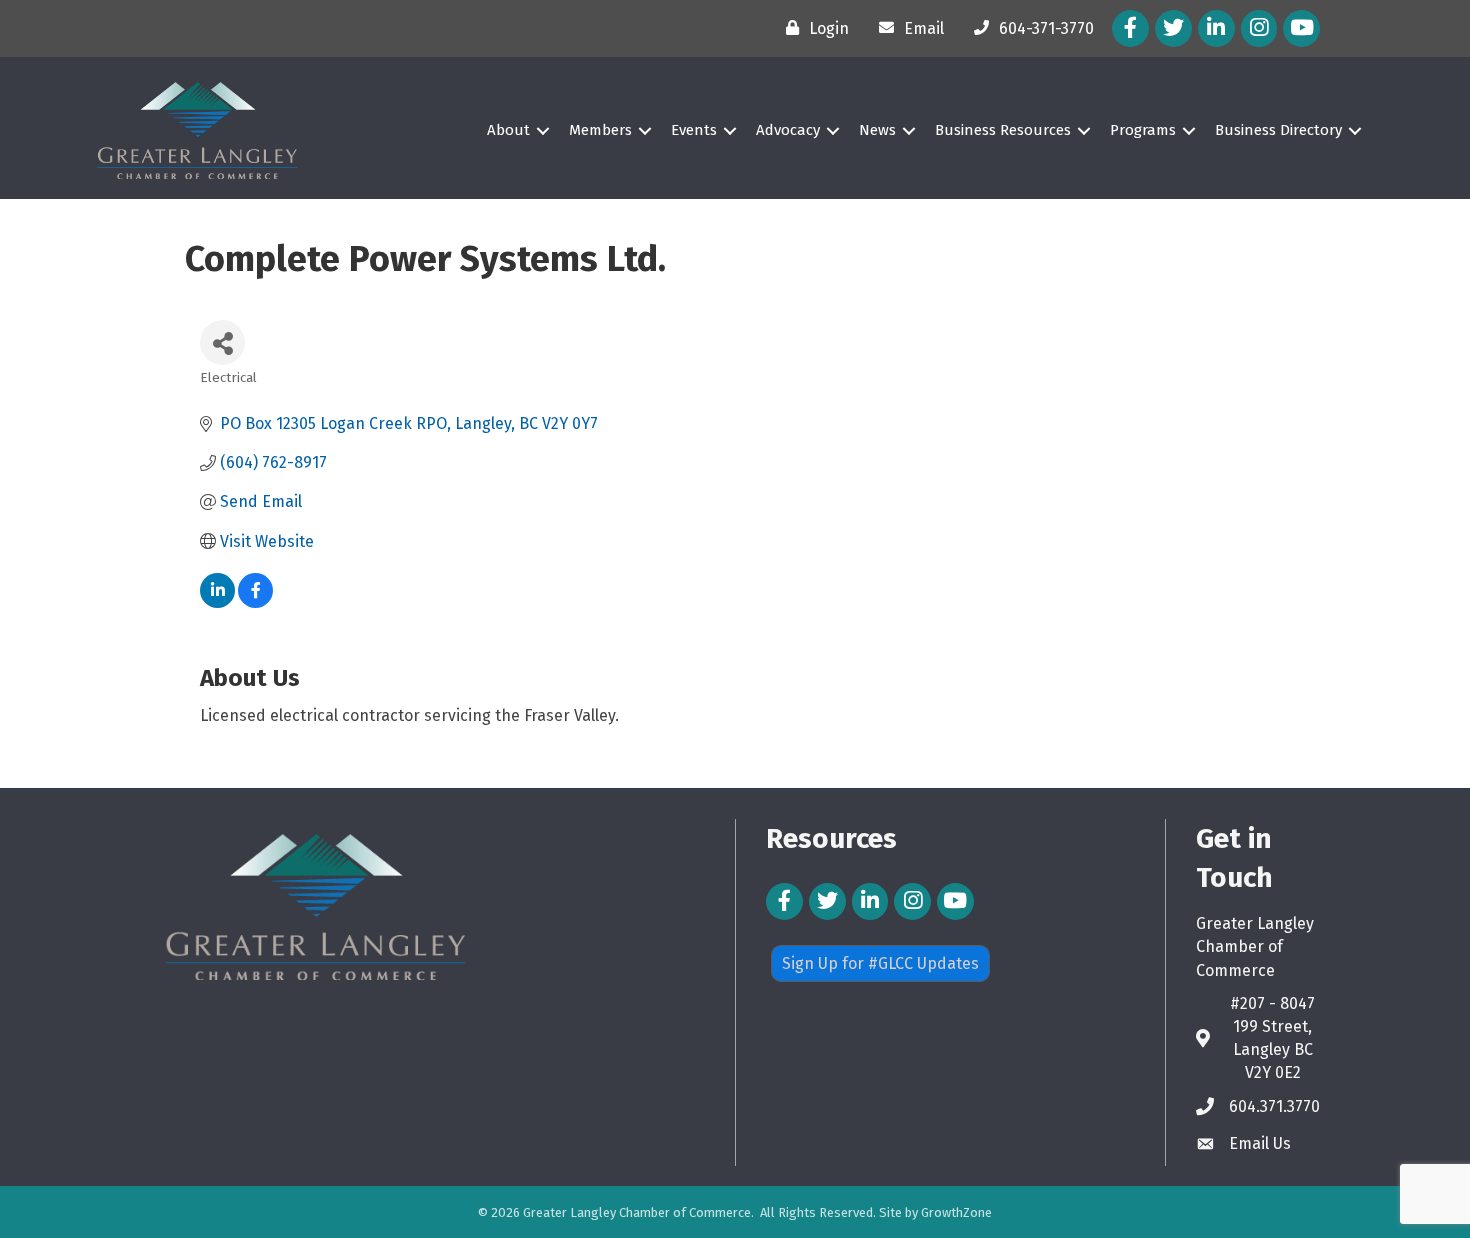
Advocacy (788, 130)
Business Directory (1278, 130)
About (508, 130)
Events (694, 130)
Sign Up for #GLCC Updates (880, 963)
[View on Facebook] (255, 602)
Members (600, 130)
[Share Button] (222, 342)
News (877, 130)
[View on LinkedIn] (217, 602)
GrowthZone (956, 1212)
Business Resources (1003, 130)
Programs (1143, 130)
